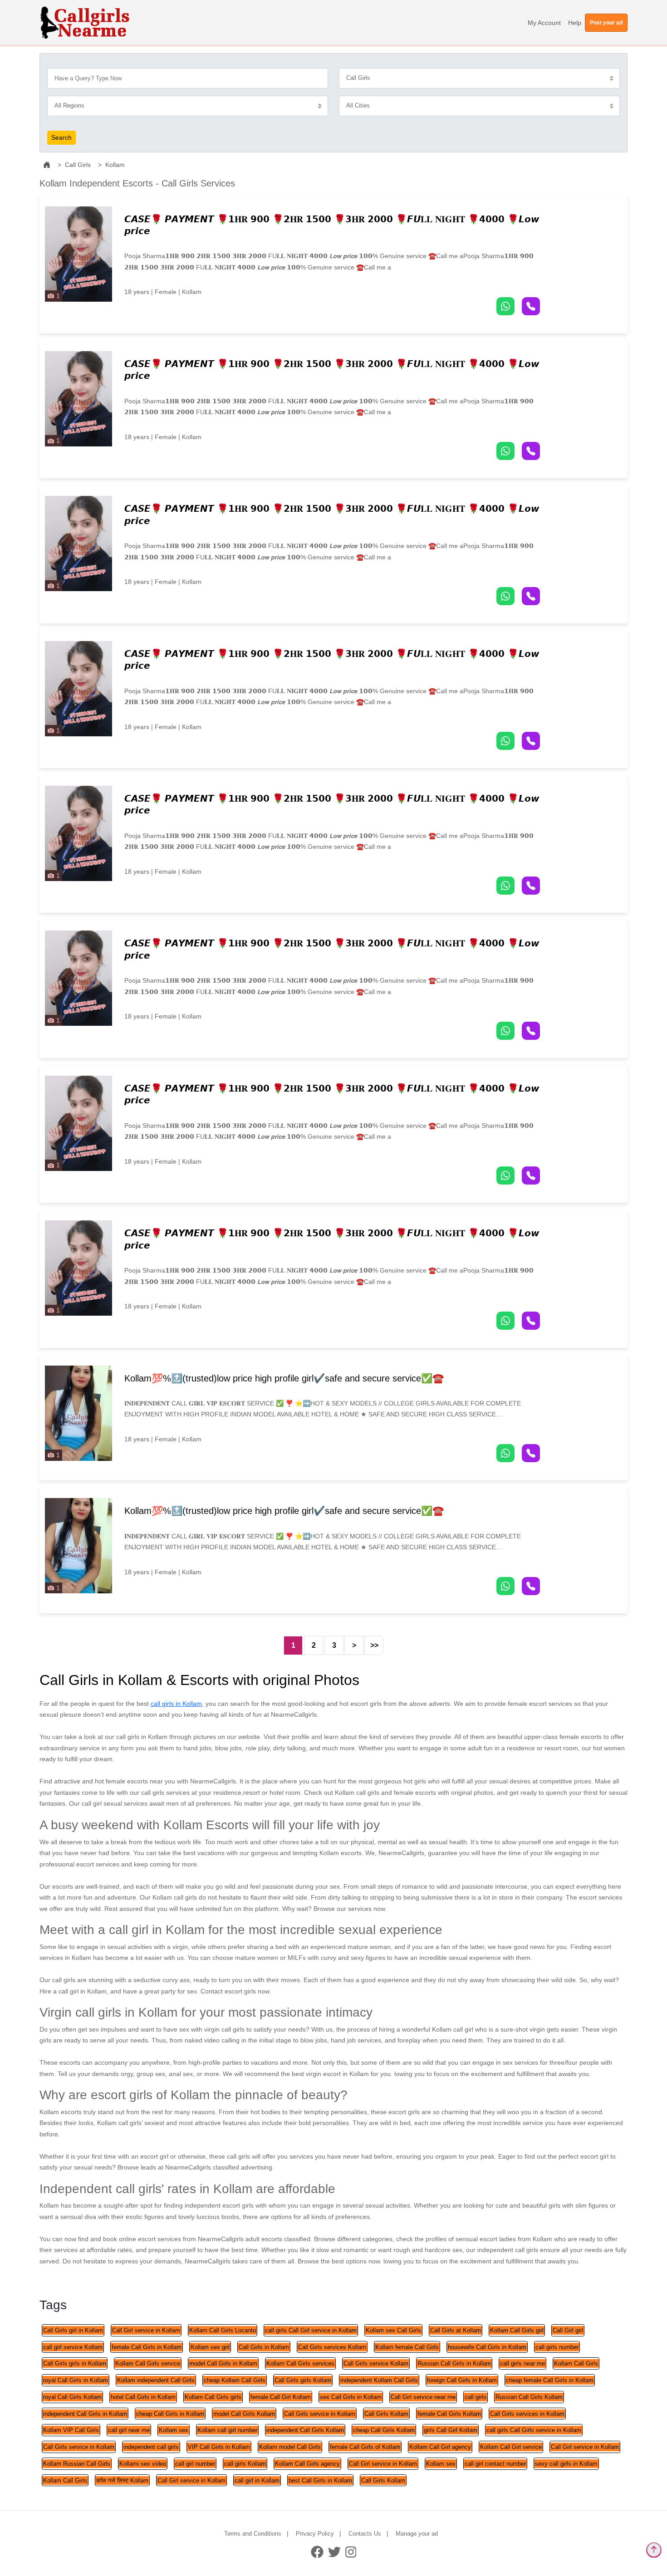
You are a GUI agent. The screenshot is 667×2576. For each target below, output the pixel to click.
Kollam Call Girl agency (440, 2447)
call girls (476, 2397)
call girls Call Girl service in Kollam (311, 2330)
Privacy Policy (315, 2534)
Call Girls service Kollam (376, 2363)
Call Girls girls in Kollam (75, 2363)
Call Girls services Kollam (332, 2347)
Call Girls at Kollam (456, 2330)
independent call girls (151, 2447)
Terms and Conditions (253, 2534)
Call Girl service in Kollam (146, 2330)
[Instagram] (351, 2552)
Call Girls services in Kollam (527, 2414)
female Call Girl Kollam (281, 2397)
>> (374, 1645)
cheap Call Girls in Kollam (170, 2414)
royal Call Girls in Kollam (76, 2380)
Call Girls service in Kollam (320, 2414)
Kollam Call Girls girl (517, 2330)
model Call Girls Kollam (244, 2414)
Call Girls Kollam (386, 2414)
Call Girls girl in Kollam (73, 2330)
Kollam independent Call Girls (156, 2380)
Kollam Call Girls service (148, 2363)
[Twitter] (334, 2552)
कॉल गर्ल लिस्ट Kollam (122, 2481)
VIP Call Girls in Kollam (219, 2447)
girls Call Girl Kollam (451, 2430)
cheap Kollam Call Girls (235, 2380)
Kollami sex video (143, 2464)
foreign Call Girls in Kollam (462, 2380)
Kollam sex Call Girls (393, 2330)
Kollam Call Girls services (300, 2363)
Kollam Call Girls (576, 2363)
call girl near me (129, 2430)
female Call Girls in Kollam (147, 2347)
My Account (544, 23)
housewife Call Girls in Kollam (487, 2347)
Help (575, 23)
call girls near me (522, 2363)
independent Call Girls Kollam (305, 2430)
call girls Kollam (245, 2464)
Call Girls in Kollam (264, 2347)
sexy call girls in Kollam (566, 2464)
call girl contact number (495, 2464)
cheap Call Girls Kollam (384, 2430)
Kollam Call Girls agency (307, 2464)
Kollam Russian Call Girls (77, 2464)
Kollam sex (174, 2430)
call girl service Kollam (73, 2347)
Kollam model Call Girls (290, 2447)
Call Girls (78, 165)
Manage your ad (417, 2534)
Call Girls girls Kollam (303, 2380)
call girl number (195, 2464)
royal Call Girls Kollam (72, 2397)
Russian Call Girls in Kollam (454, 2363)
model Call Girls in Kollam (223, 2363)
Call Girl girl (568, 2330)
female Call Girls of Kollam (365, 2447)
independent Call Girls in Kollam (85, 2414)
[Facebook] (317, 2552)
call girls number (557, 2347)
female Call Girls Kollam (449, 2414)
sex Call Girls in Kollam (351, 2397)
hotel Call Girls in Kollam (143, 2397)
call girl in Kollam (257, 2481)
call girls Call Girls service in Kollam (534, 2430)
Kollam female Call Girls (407, 2347)
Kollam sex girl (210, 2347)
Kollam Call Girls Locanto (223, 2330)
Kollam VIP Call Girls (71, 2430)
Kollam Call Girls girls (213, 2397)
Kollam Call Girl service (511, 2447)
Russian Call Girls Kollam (529, 2397)
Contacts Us (365, 2534)
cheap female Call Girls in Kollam (550, 2380)
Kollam (115, 165)
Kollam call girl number (227, 2430)
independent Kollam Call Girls (379, 2380)
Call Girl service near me (423, 2397)
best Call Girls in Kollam (320, 2481)
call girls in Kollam (176, 1704)
